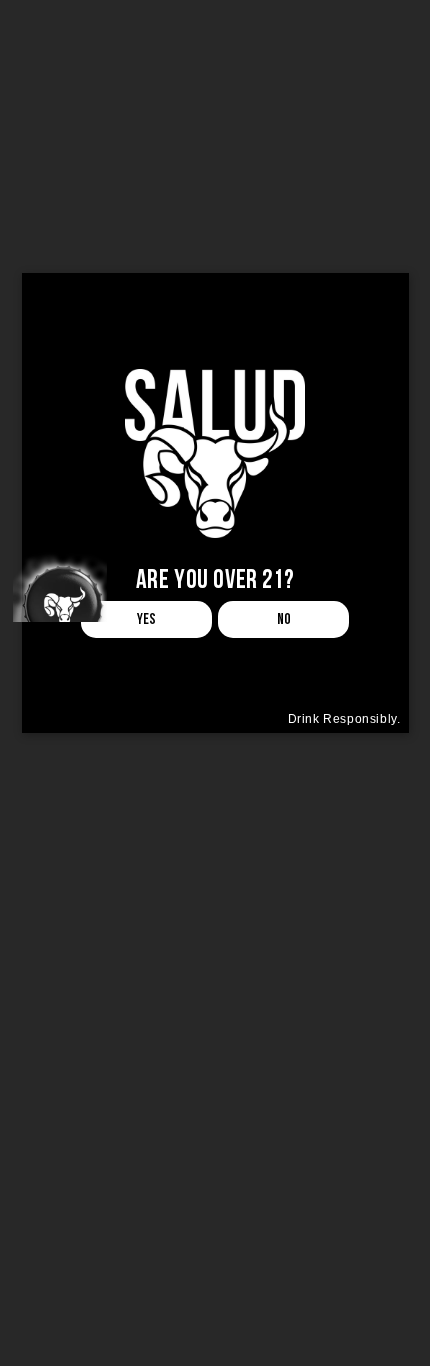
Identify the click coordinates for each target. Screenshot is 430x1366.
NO (284, 619)
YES (146, 619)
